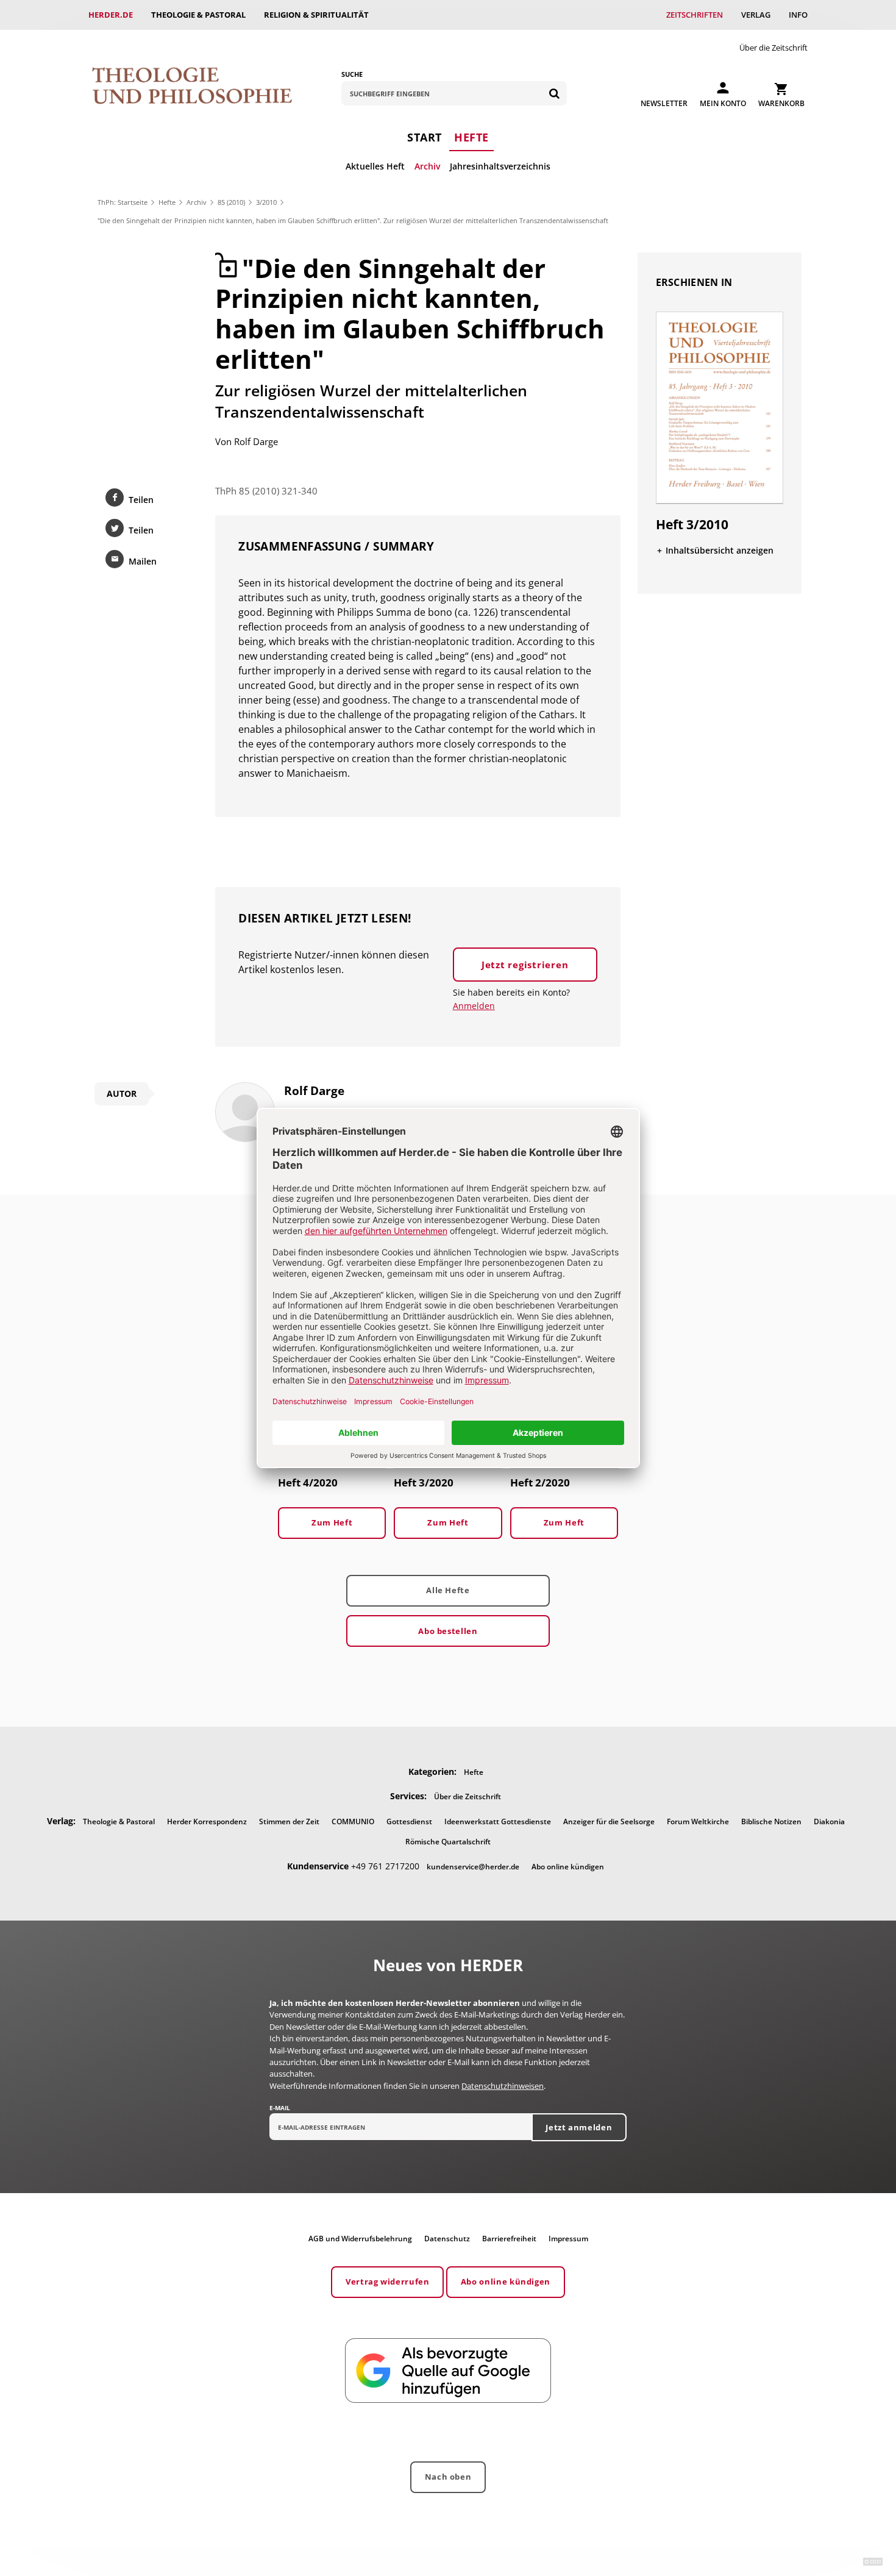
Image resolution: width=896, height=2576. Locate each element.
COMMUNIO (353, 1821)
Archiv (427, 166)
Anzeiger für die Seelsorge (609, 1821)
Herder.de (111, 15)
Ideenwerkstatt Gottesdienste (498, 1821)
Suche (352, 74)
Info (798, 15)
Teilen (141, 500)
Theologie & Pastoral (198, 15)
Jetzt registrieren (525, 965)
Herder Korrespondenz (207, 1821)
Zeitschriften (695, 15)
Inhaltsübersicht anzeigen (720, 550)
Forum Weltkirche (698, 1821)
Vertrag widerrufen (388, 2282)
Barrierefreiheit (509, 2239)
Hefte (471, 137)
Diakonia (829, 1821)
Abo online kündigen (568, 1867)
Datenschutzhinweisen (503, 2086)
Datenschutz (447, 2239)
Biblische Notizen (771, 1821)
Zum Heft (332, 1522)
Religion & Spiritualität (316, 15)
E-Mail (280, 2108)
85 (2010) (231, 202)
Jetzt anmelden (579, 2127)
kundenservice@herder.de (473, 1867)
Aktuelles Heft (375, 166)
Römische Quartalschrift (448, 1842)
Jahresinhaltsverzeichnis (500, 166)
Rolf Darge (256, 441)
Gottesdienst (409, 1821)
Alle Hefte (448, 1590)
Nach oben (448, 2477)
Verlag (756, 15)
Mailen (143, 561)
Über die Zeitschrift (773, 48)
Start (425, 137)
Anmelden (474, 1006)
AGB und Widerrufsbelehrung (360, 2239)
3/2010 (266, 202)
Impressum (568, 2239)
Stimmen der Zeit (289, 1821)
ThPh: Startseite (123, 202)
